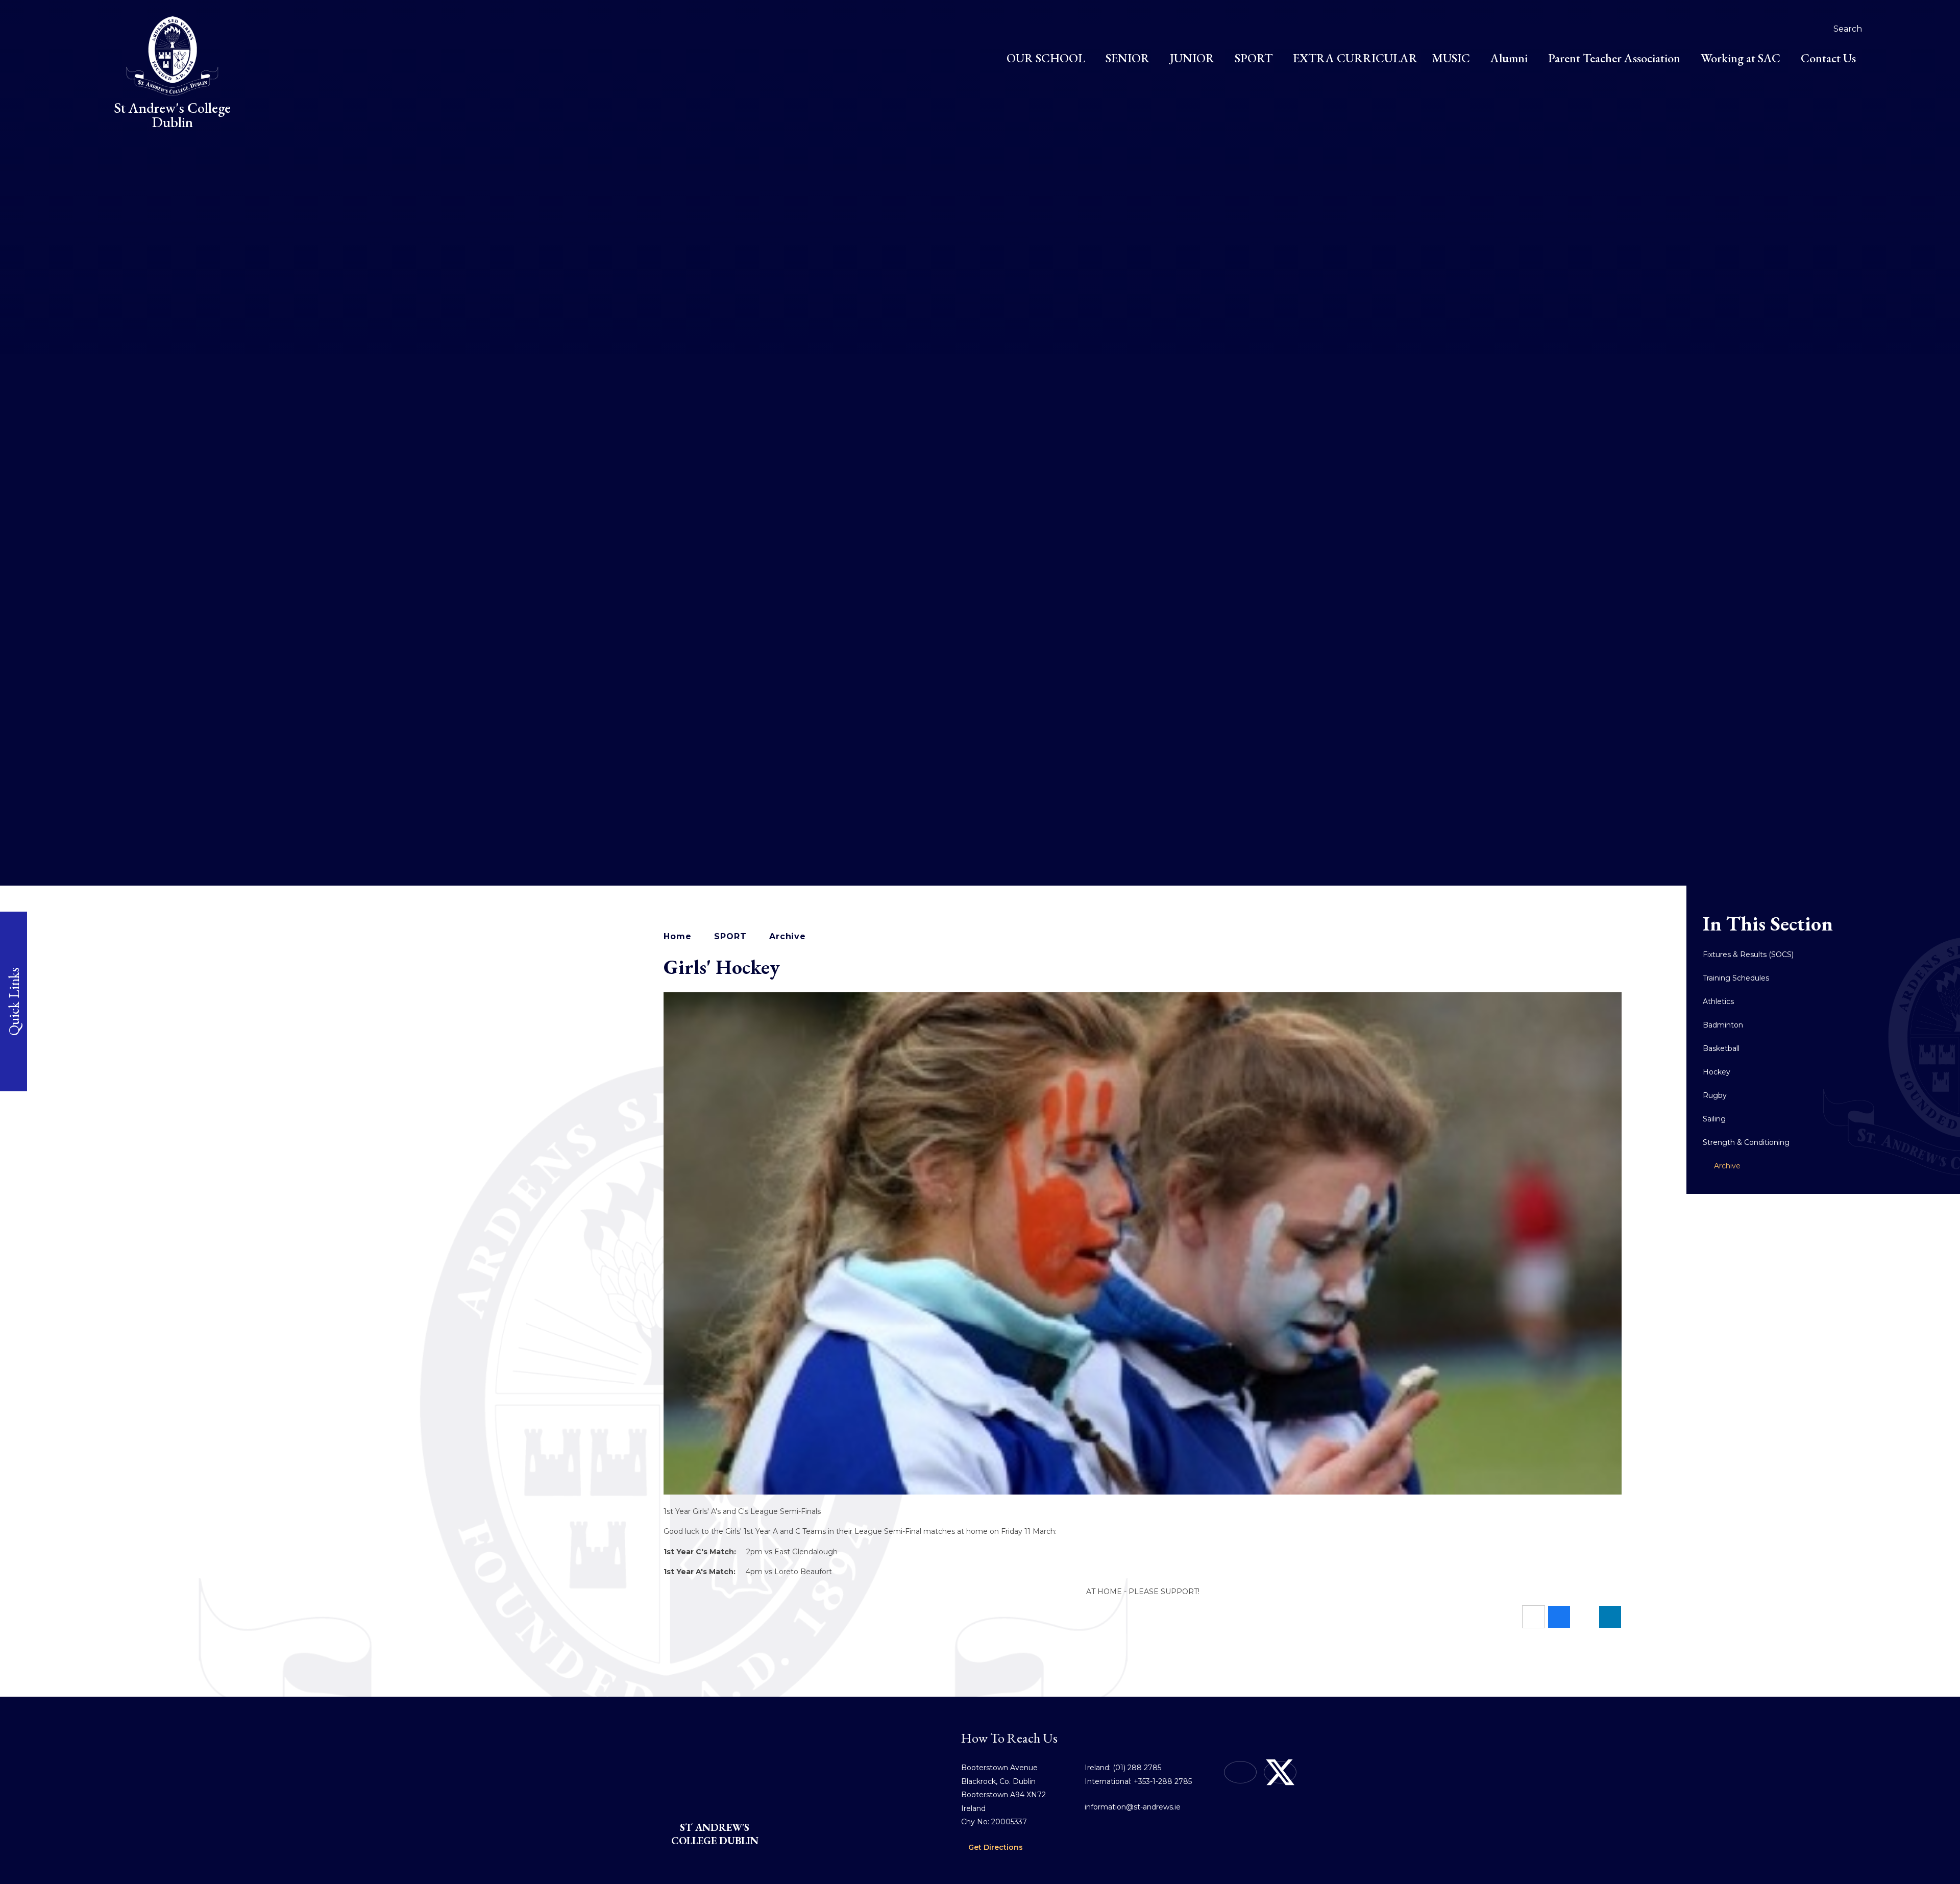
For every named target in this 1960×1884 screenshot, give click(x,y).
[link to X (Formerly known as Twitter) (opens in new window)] (1280, 1772)
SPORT (730, 936)
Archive (788, 936)
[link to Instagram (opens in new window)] (1240, 1772)
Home (677, 936)
